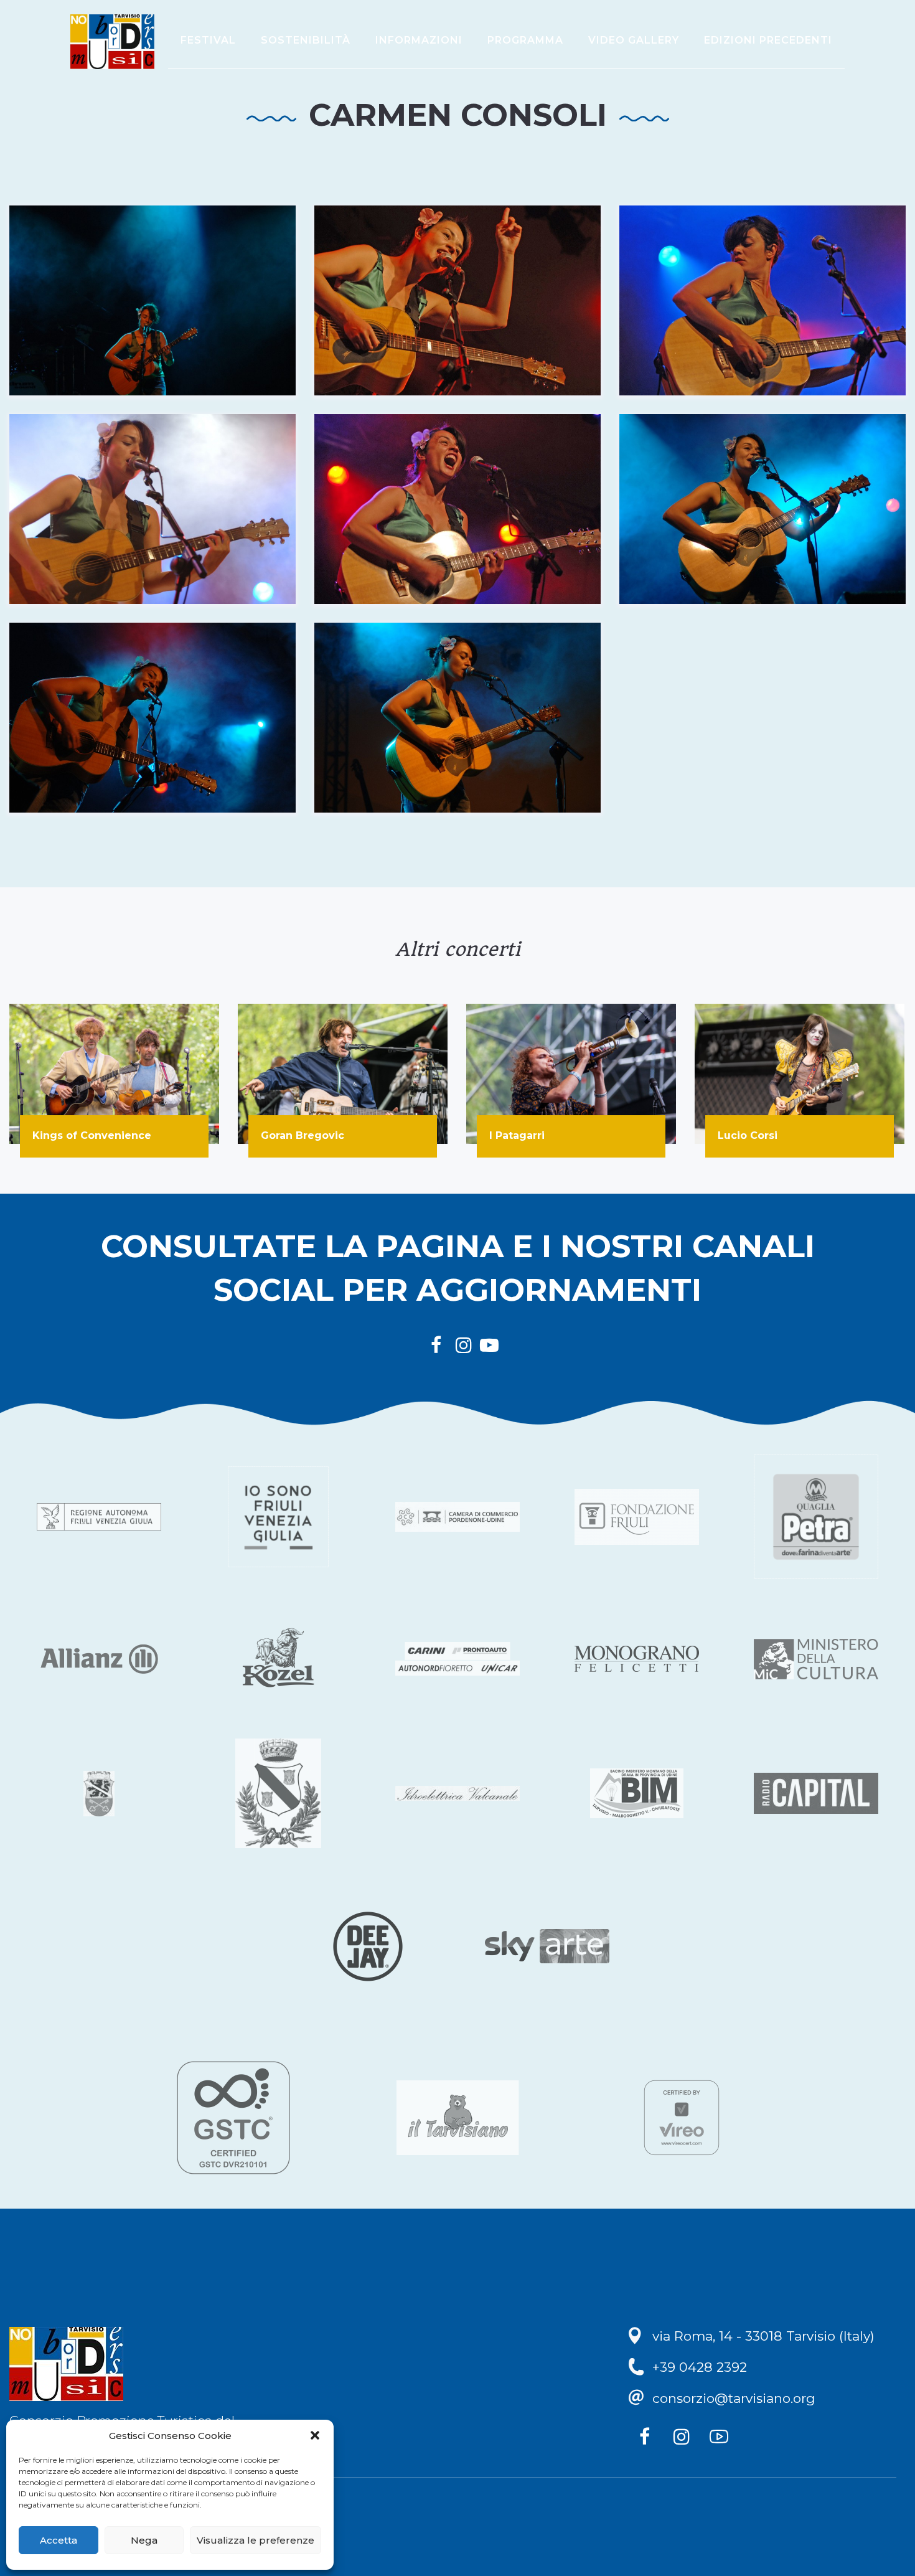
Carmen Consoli (458, 115)
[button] (315, 2435)
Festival (208, 40)
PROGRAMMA (525, 40)
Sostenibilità (306, 40)
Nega (144, 2540)
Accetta (59, 2540)
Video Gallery (634, 40)
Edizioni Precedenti (768, 40)
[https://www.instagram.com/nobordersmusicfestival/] (685, 2440)
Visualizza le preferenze (256, 2540)
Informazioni (419, 40)
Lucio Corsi (748, 1135)
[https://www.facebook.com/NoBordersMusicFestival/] (647, 2440)
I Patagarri (517, 1135)
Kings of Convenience (92, 1135)
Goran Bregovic (303, 1135)
